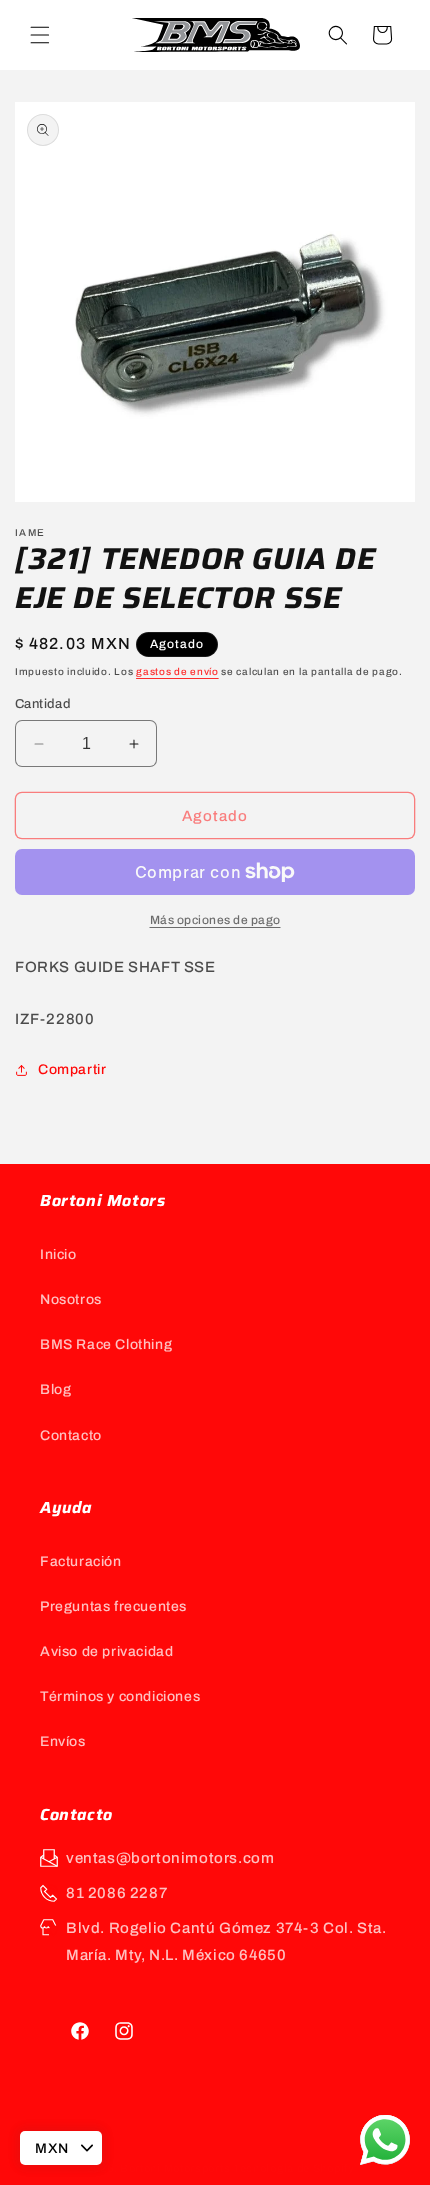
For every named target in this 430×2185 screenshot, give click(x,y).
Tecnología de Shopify (294, 2168)
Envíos (63, 1741)
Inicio (58, 1254)
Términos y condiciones (120, 1696)
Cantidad (43, 704)
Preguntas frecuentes (113, 1606)
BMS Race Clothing (106, 1344)
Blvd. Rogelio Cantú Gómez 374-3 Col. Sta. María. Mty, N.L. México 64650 (226, 1941)
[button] (40, 35)
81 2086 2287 (116, 1893)
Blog (55, 1389)
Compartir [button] (72, 1069)
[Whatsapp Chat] (385, 2140)
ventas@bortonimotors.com (170, 1858)
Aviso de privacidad (106, 1651)
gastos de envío (177, 671)
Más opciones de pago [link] (215, 920)
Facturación (81, 1561)
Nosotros (71, 1299)
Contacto (71, 1435)
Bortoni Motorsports (175, 2168)
